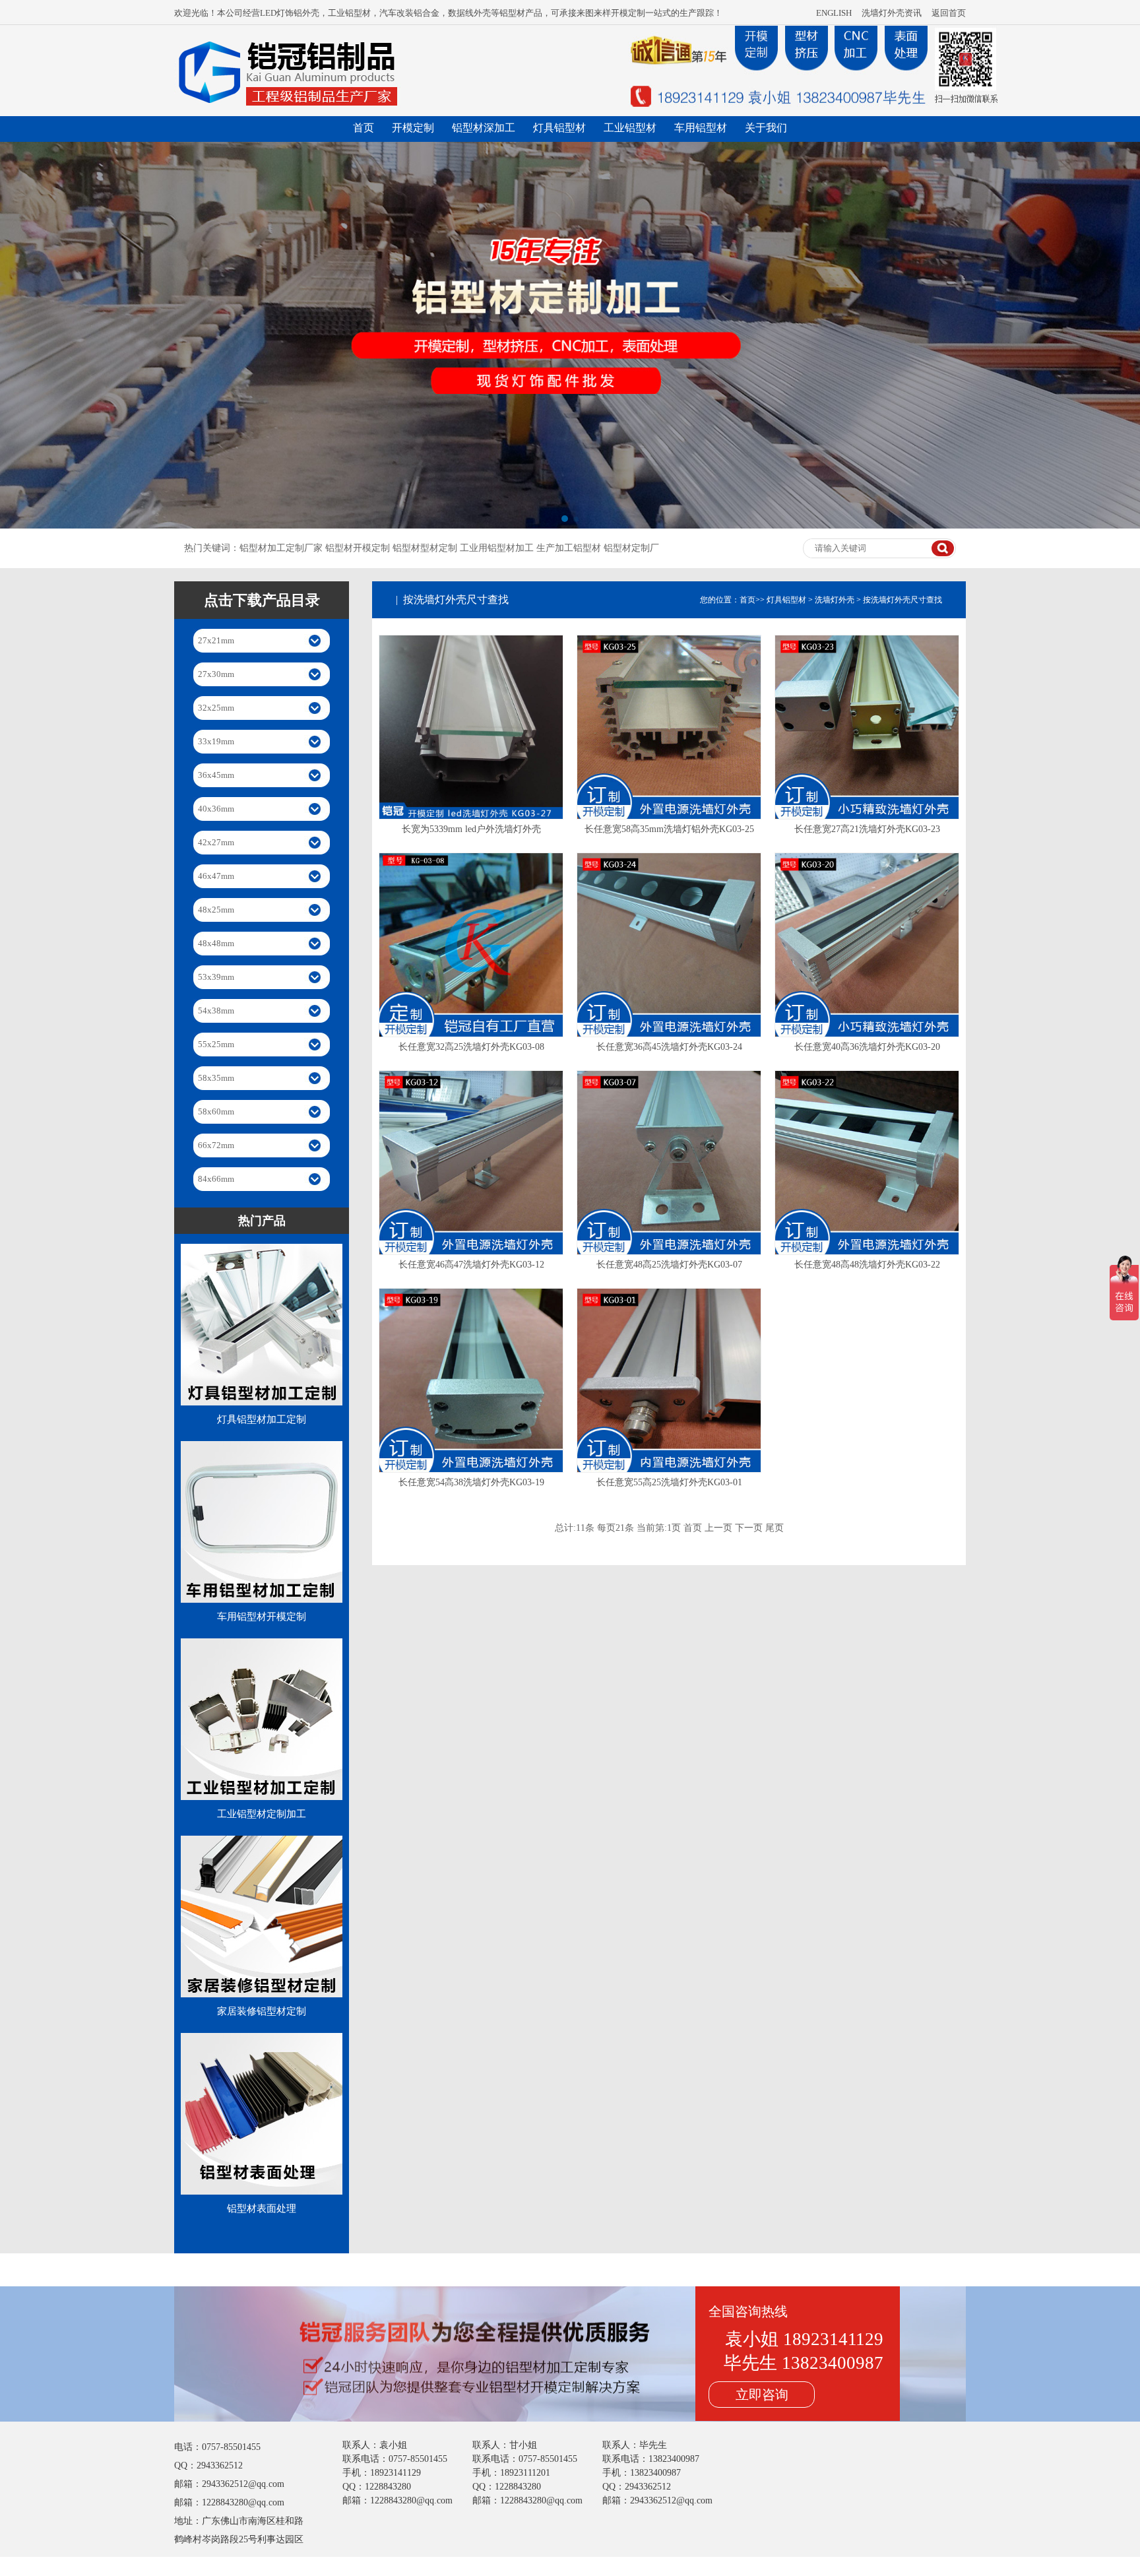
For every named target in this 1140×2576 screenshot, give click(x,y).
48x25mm (216, 910)
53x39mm (216, 977)
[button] (564, 519)
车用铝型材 (701, 128)
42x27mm (216, 842)
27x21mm (216, 640)
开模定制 (413, 128)
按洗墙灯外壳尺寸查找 (902, 600)
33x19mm (216, 741)
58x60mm (216, 1111)
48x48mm (216, 943)
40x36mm (216, 809)
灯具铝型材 (559, 128)
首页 (364, 128)
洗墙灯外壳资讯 (892, 13)
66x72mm (216, 1145)
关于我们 (766, 128)
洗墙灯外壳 (835, 600)
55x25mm (216, 1044)
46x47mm (216, 876)
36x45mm (216, 775)
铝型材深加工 (484, 128)
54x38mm (216, 1011)
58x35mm (216, 1078)
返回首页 (949, 13)
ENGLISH (834, 13)
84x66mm (216, 1179)
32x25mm (216, 708)
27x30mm (216, 674)
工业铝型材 (630, 128)
